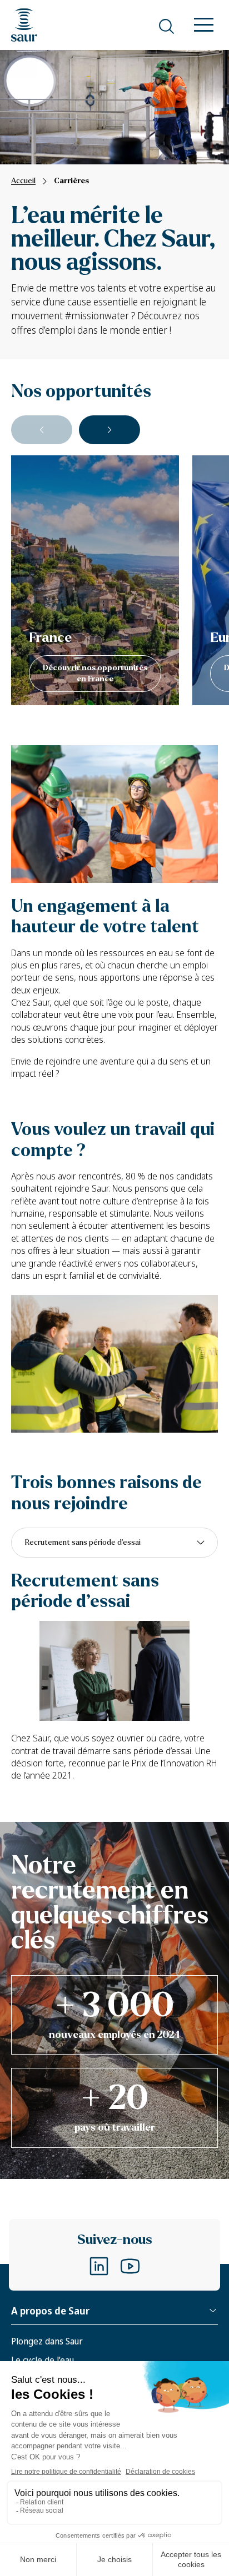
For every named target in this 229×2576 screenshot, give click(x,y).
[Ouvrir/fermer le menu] (204, 26)
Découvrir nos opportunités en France (95, 673)
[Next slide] (109, 430)
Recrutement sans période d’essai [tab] (83, 1542)
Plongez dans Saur (47, 2341)
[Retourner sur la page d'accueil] (24, 25)
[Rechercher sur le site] (166, 26)
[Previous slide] (42, 430)
